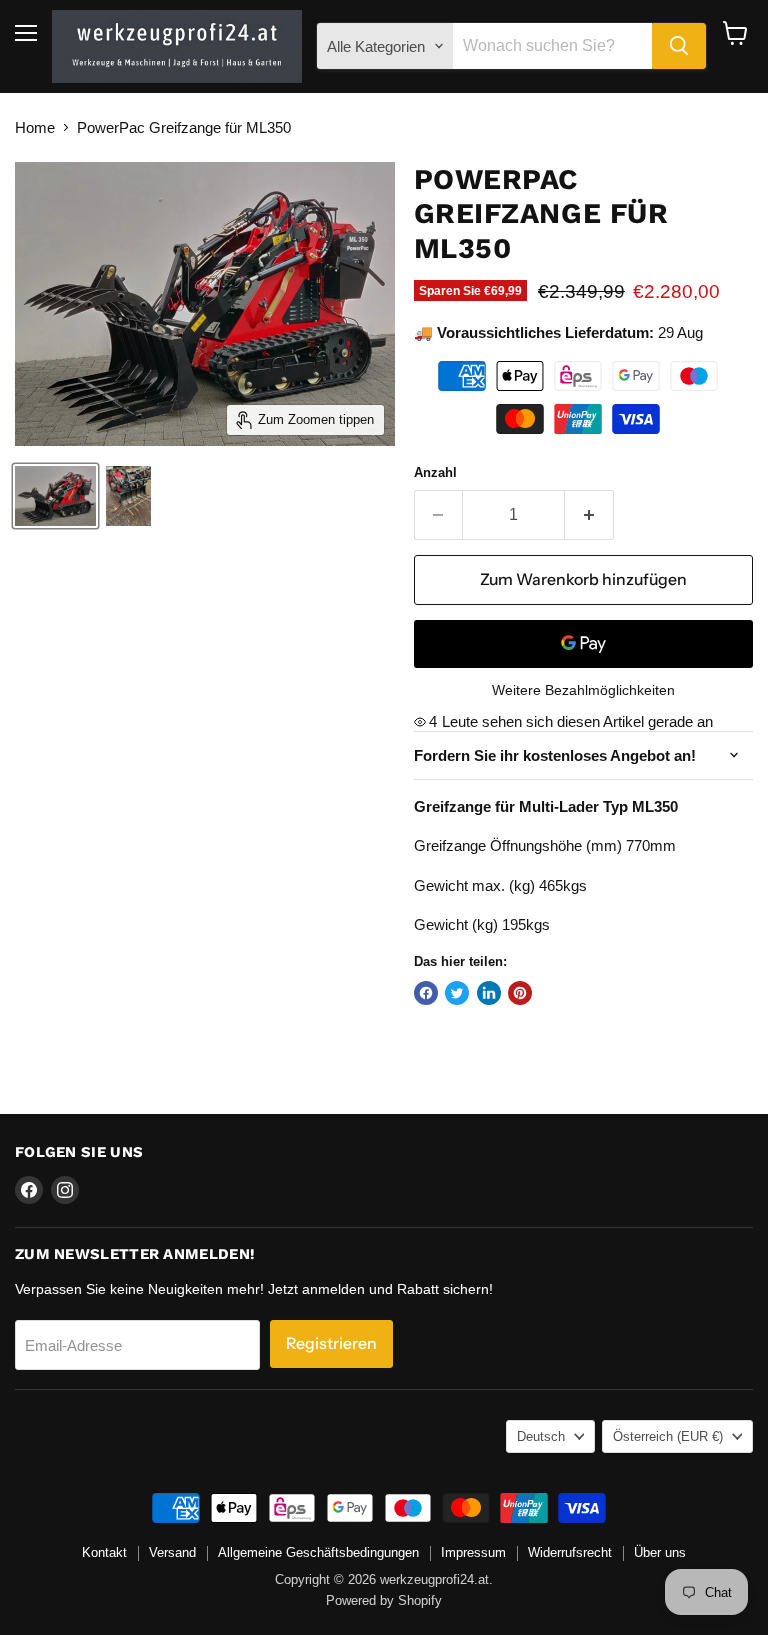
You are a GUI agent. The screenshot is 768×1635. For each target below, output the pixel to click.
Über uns (660, 1552)
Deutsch (541, 1436)
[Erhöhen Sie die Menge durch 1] (589, 515)
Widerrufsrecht (570, 1552)
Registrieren (331, 1343)
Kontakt (104, 1552)
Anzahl (435, 472)
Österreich (668, 1436)
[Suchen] (679, 46)
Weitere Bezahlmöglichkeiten (583, 690)
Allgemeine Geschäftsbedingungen (318, 1552)
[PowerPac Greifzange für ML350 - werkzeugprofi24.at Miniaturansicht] (55, 496)
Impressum (473, 1552)
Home (35, 127)
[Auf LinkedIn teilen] (489, 993)
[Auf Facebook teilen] (426, 993)
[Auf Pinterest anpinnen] (520, 993)
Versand (172, 1552)
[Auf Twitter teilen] (457, 993)
